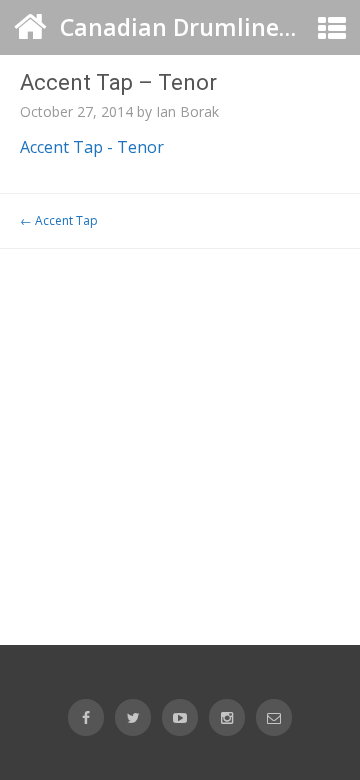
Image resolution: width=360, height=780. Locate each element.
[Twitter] (133, 717)
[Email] (274, 717)
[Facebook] (86, 717)
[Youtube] (180, 717)
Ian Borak (187, 111)
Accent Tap (59, 220)
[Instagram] (227, 717)
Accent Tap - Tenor (92, 147)
